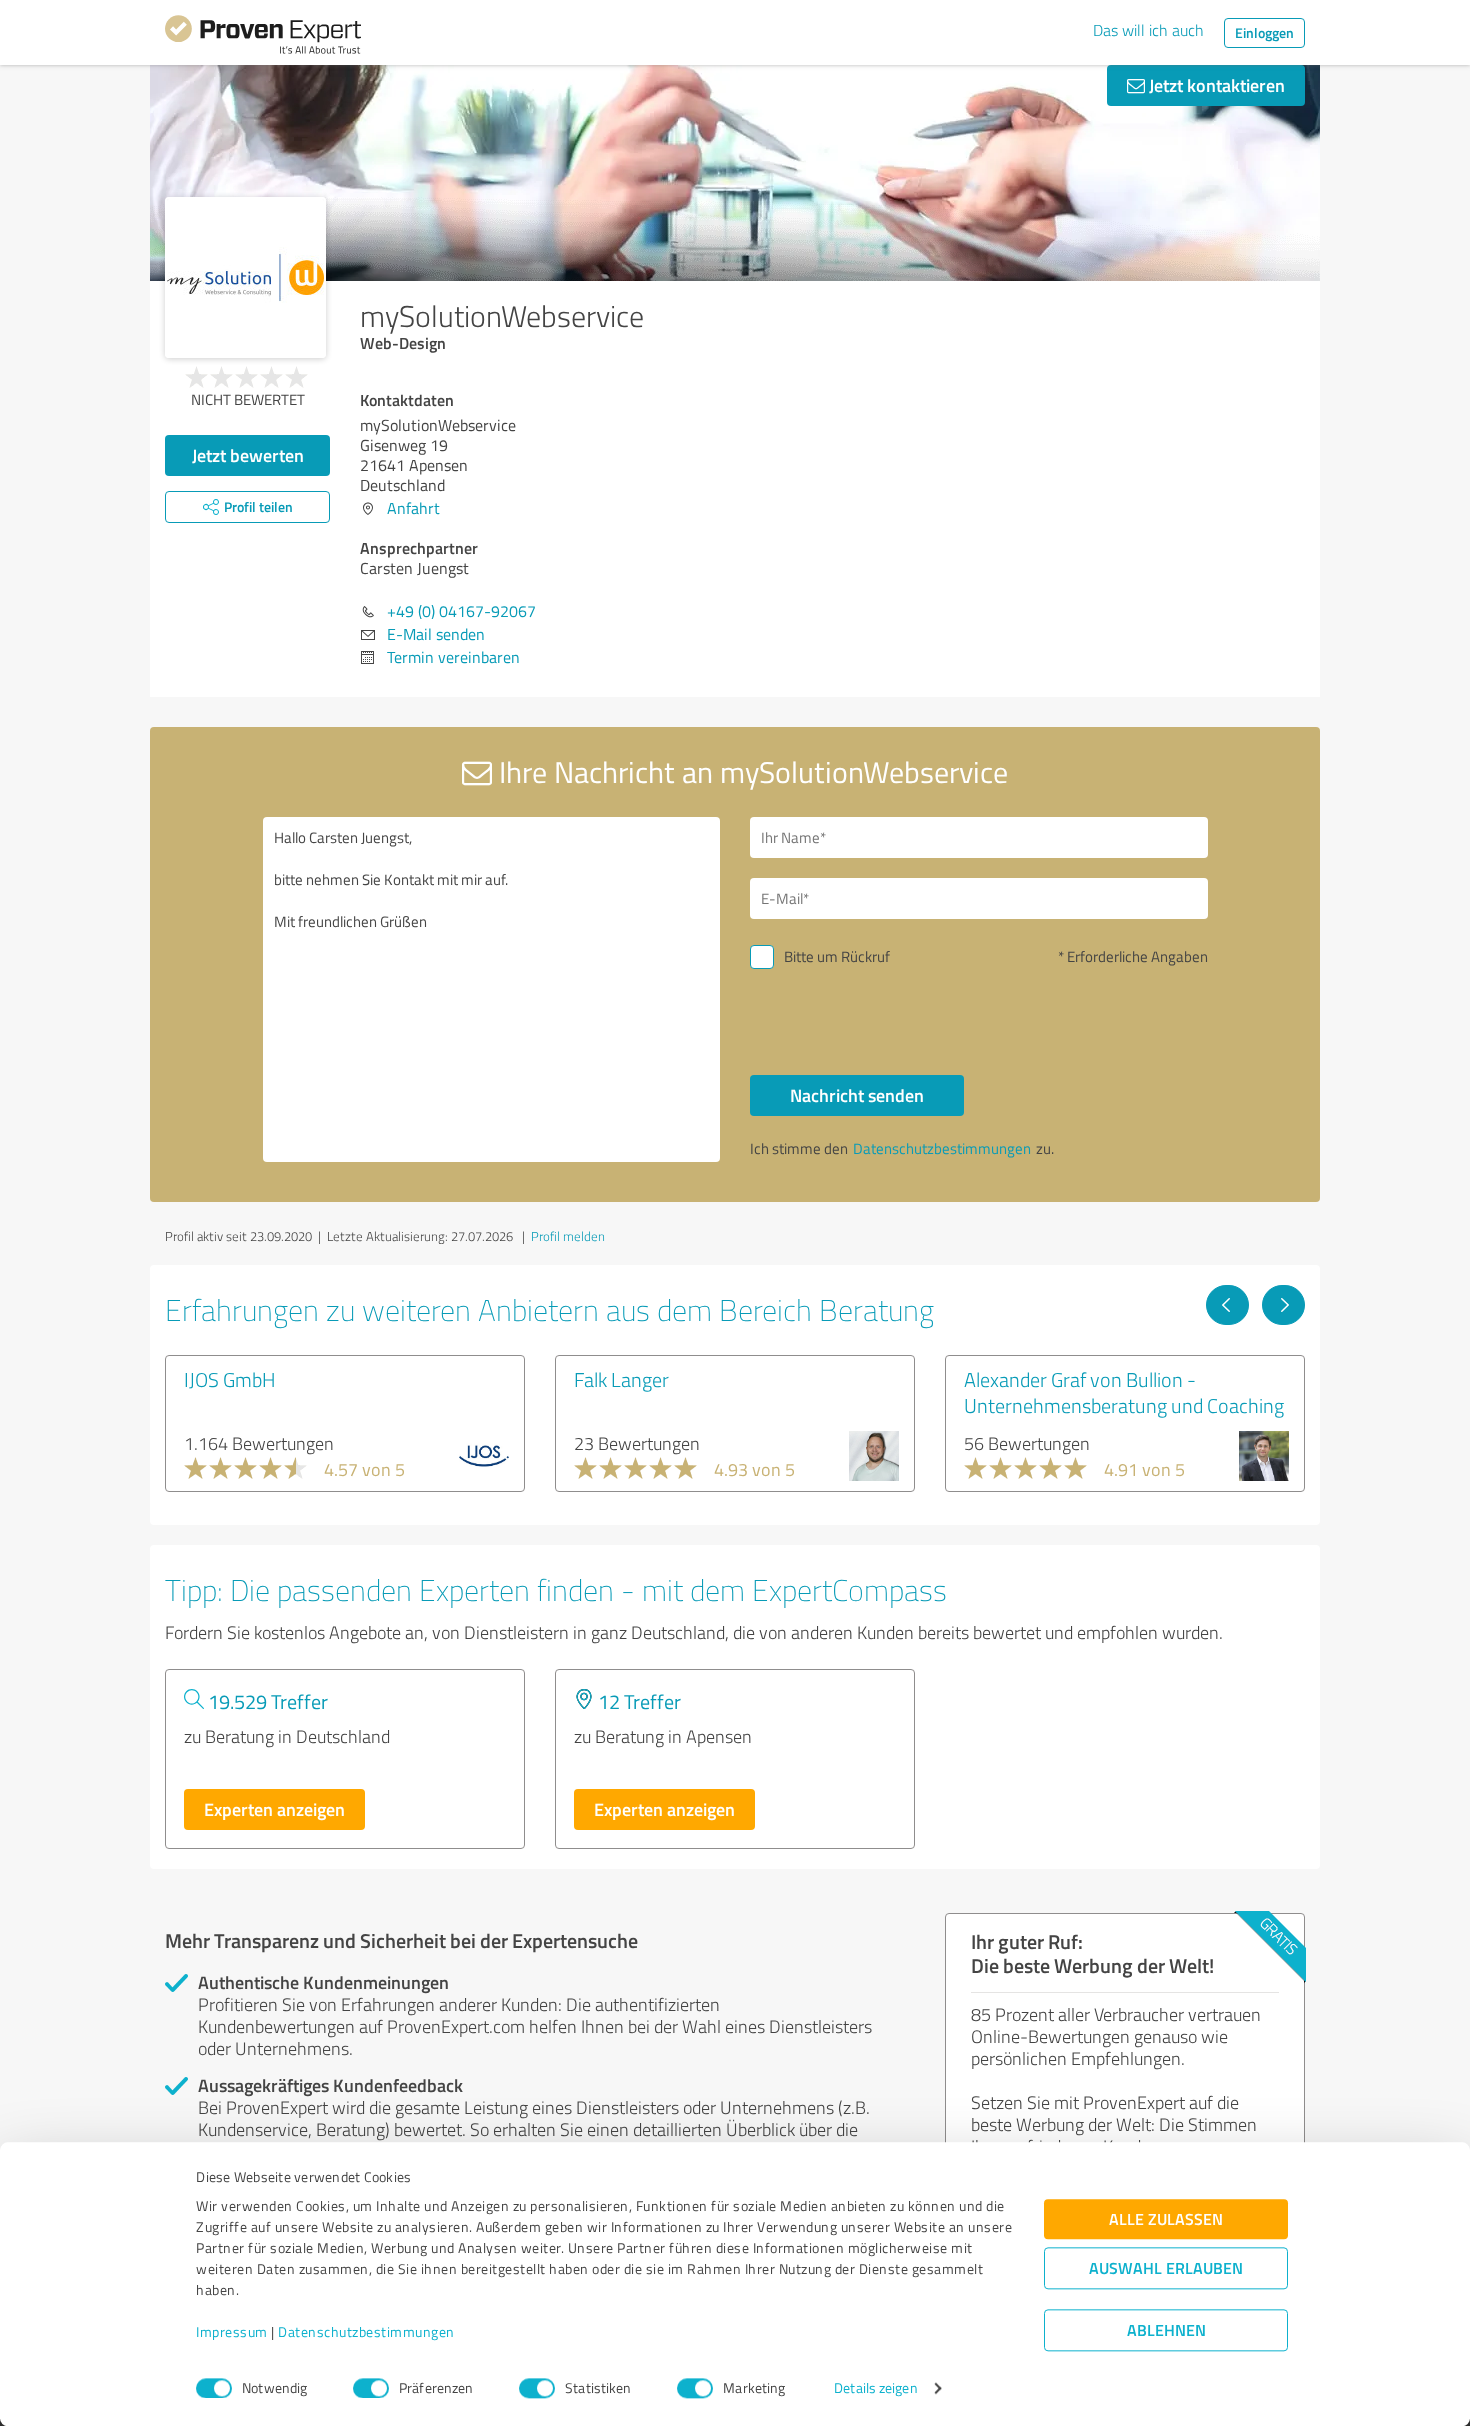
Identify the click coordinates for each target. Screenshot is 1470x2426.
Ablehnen (1166, 2330)
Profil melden (568, 1236)
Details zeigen (875, 2388)
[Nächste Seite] (1283, 1305)
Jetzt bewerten (248, 455)
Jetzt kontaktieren (1215, 85)
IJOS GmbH (230, 1379)
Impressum (232, 2332)
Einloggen (1264, 32)
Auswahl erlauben (1166, 2268)
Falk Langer (621, 1379)
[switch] (371, 2388)
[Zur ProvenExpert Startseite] (263, 38)
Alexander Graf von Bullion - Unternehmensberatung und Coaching (1124, 1392)
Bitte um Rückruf (837, 956)
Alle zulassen (1166, 2219)
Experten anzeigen (274, 1809)
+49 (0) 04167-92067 (461, 611)
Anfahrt (413, 508)
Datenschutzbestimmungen (366, 2332)
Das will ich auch (1148, 30)
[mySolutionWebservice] (245, 277)
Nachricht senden (857, 1095)
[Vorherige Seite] (1227, 1305)
